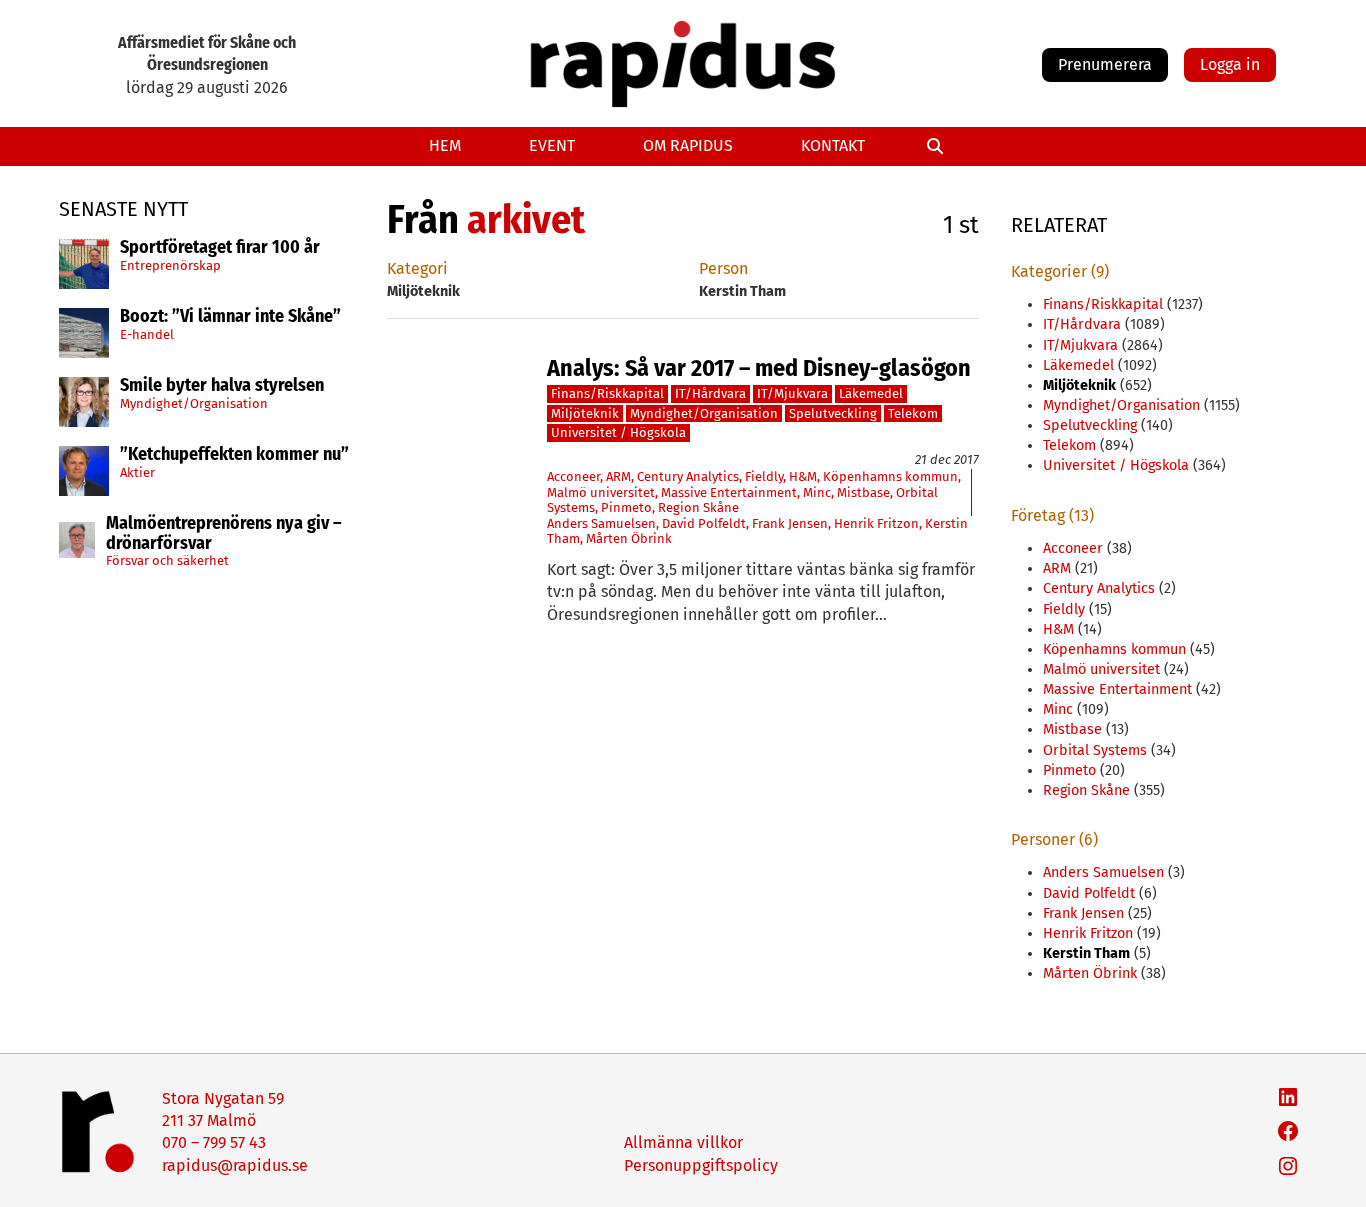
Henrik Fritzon (876, 523)
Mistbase (863, 492)
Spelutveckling (833, 413)
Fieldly (764, 476)
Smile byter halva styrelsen (222, 386)
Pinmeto (626, 507)
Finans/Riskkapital (607, 393)
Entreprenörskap (170, 264)
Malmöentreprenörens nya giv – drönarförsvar (224, 534)
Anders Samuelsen (601, 523)
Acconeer (573, 476)
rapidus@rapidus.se (235, 1165)
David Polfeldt (704, 523)
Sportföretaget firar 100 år (220, 248)
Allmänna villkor (683, 1142)
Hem (445, 145)
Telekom (913, 413)
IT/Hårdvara (710, 393)
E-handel (147, 333)
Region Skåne (698, 507)
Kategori (417, 268)
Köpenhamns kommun (890, 476)
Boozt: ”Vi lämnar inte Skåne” (230, 317)
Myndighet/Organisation (194, 402)
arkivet (526, 220)
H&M (803, 476)
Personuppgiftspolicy (701, 1165)
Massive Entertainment (729, 492)
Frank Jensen (790, 523)
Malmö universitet (601, 492)
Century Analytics (688, 476)
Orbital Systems (1095, 750)
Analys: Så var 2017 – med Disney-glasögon (759, 368)
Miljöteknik (585, 413)
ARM (618, 476)
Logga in (1230, 64)
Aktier (137, 471)
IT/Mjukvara (792, 393)
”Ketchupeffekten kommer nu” (234, 455)
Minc (817, 492)
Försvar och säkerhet (167, 560)
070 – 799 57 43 (214, 1142)
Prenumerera (1105, 64)
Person (723, 268)
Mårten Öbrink (629, 538)
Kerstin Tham (1086, 953)
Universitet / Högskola (618, 432)
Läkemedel (871, 393)
